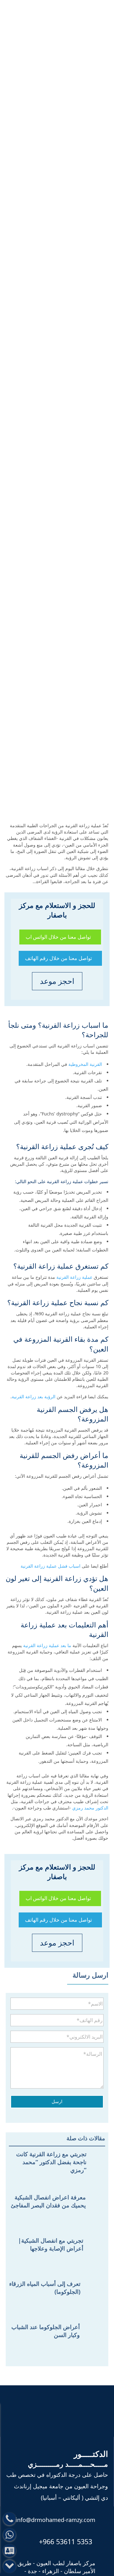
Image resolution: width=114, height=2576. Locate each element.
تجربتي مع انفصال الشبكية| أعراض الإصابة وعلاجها (51, 2244)
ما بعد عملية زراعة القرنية (47, 1645)
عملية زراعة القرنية (74, 1277)
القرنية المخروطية (85, 1064)
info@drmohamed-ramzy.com (55, 2520)
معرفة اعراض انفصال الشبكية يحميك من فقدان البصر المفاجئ (48, 2201)
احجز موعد (57, 981)
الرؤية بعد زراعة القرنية (34, 1397)
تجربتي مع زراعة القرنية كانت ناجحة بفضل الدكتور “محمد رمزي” (51, 2162)
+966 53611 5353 (66, 2542)
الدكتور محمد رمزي (90, 1808)
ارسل (57, 2101)
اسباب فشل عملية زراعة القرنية (51, 1566)
